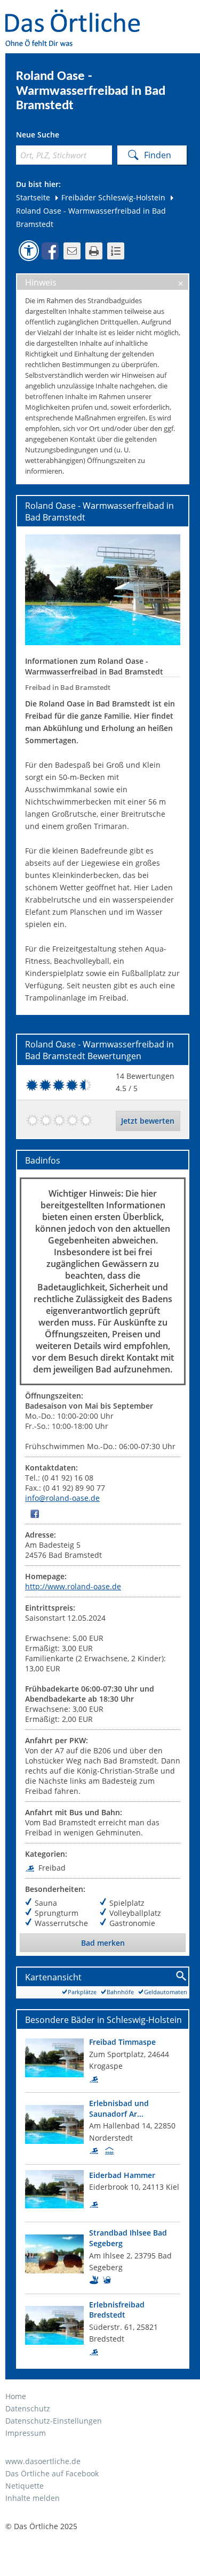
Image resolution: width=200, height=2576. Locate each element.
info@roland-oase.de (62, 1498)
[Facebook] (35, 1513)
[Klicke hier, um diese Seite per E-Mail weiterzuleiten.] (72, 251)
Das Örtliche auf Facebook (52, 2473)
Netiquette (25, 2486)
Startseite (33, 197)
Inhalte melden (33, 2498)
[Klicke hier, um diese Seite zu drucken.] (94, 251)
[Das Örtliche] (77, 16)
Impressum (26, 2433)
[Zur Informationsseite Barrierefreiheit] (29, 250)
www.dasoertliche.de (43, 2461)
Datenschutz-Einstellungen (54, 2421)
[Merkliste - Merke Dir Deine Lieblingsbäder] (116, 251)
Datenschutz (28, 2408)
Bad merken (103, 1943)
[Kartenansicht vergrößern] (182, 1976)
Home (16, 2396)
